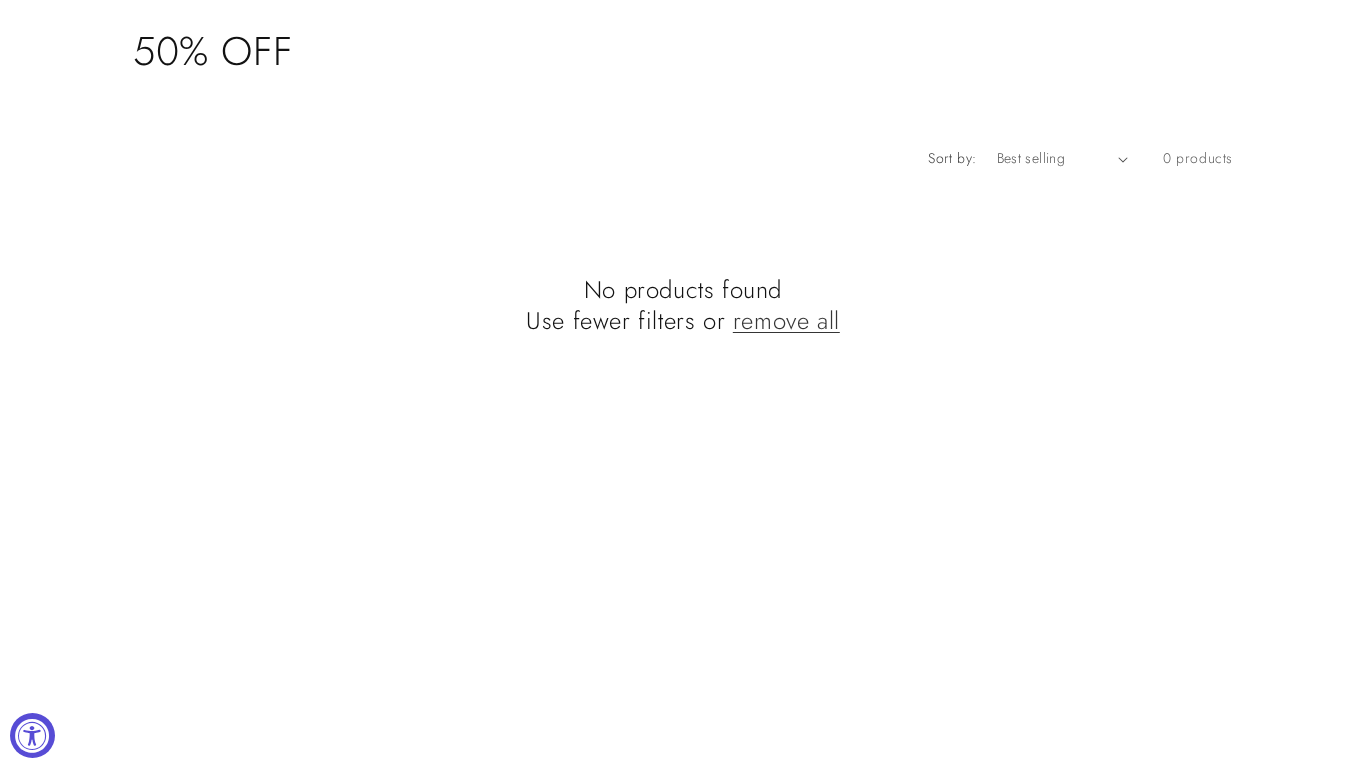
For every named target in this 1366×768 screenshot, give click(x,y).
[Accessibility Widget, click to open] (32, 735)
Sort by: (952, 158)
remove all (786, 320)
